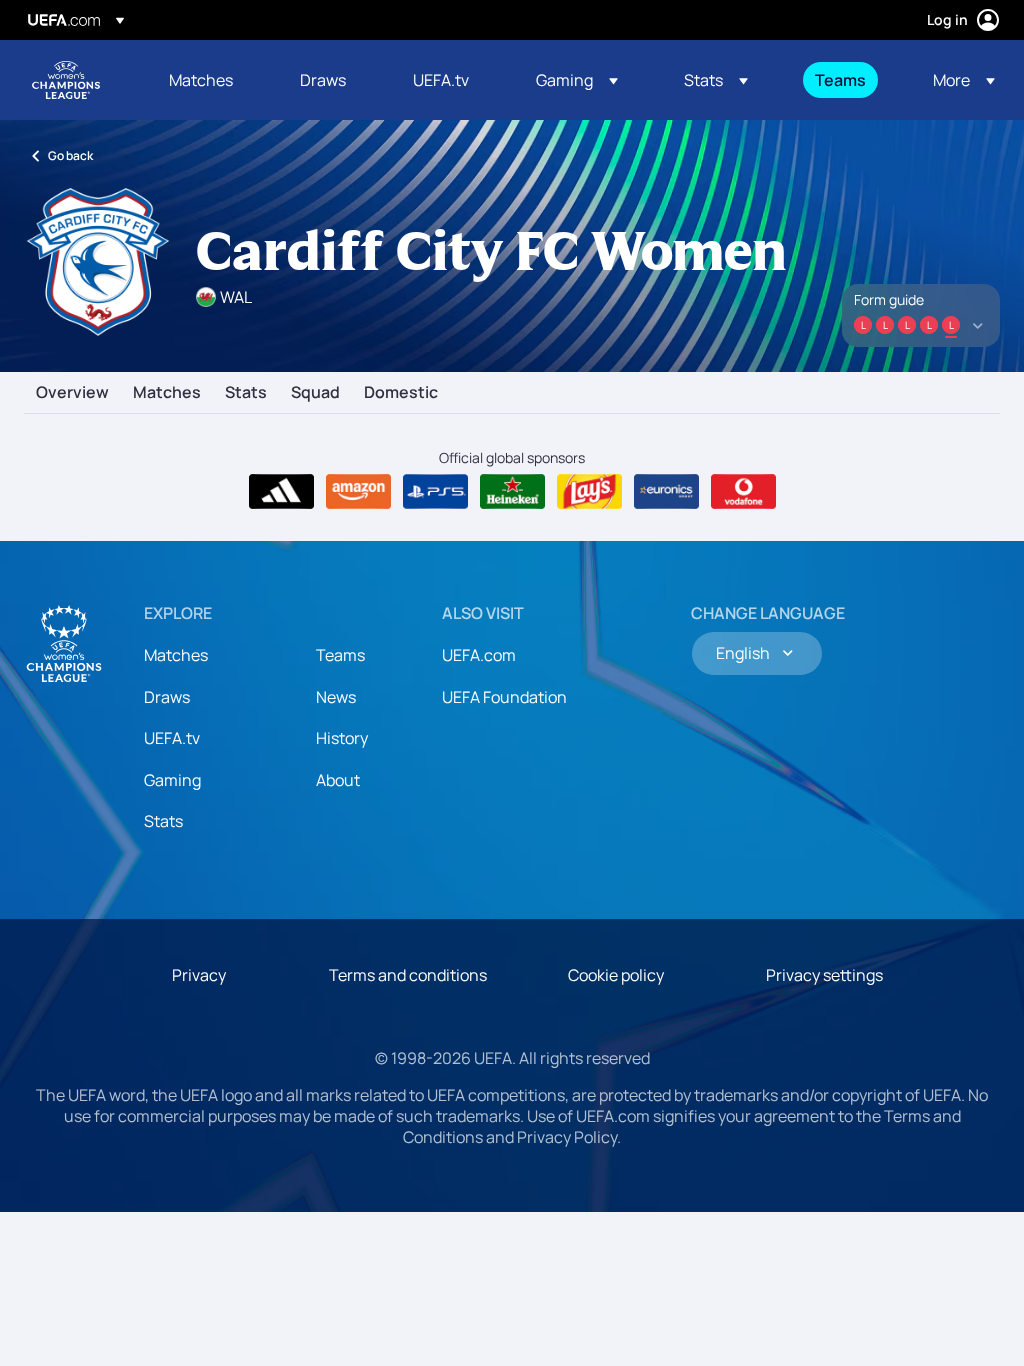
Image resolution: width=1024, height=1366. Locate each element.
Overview (72, 393)
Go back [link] (70, 155)
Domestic (401, 393)
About (338, 780)
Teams (340, 655)
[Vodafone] (743, 492)
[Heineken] (512, 492)
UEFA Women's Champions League (66, 80)
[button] (577, 80)
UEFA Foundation (504, 697)
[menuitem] (209, 80)
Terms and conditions (408, 975)
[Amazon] (358, 492)
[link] (201, 80)
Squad (315, 393)
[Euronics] (666, 492)
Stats (246, 393)
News (336, 697)
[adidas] (281, 492)
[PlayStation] (435, 492)
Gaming (172, 780)
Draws (167, 697)
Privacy (199, 975)
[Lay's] (589, 492)
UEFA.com (479, 655)
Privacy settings (824, 975)
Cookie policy (616, 975)
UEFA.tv (172, 738)
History (342, 738)
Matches (167, 393)
